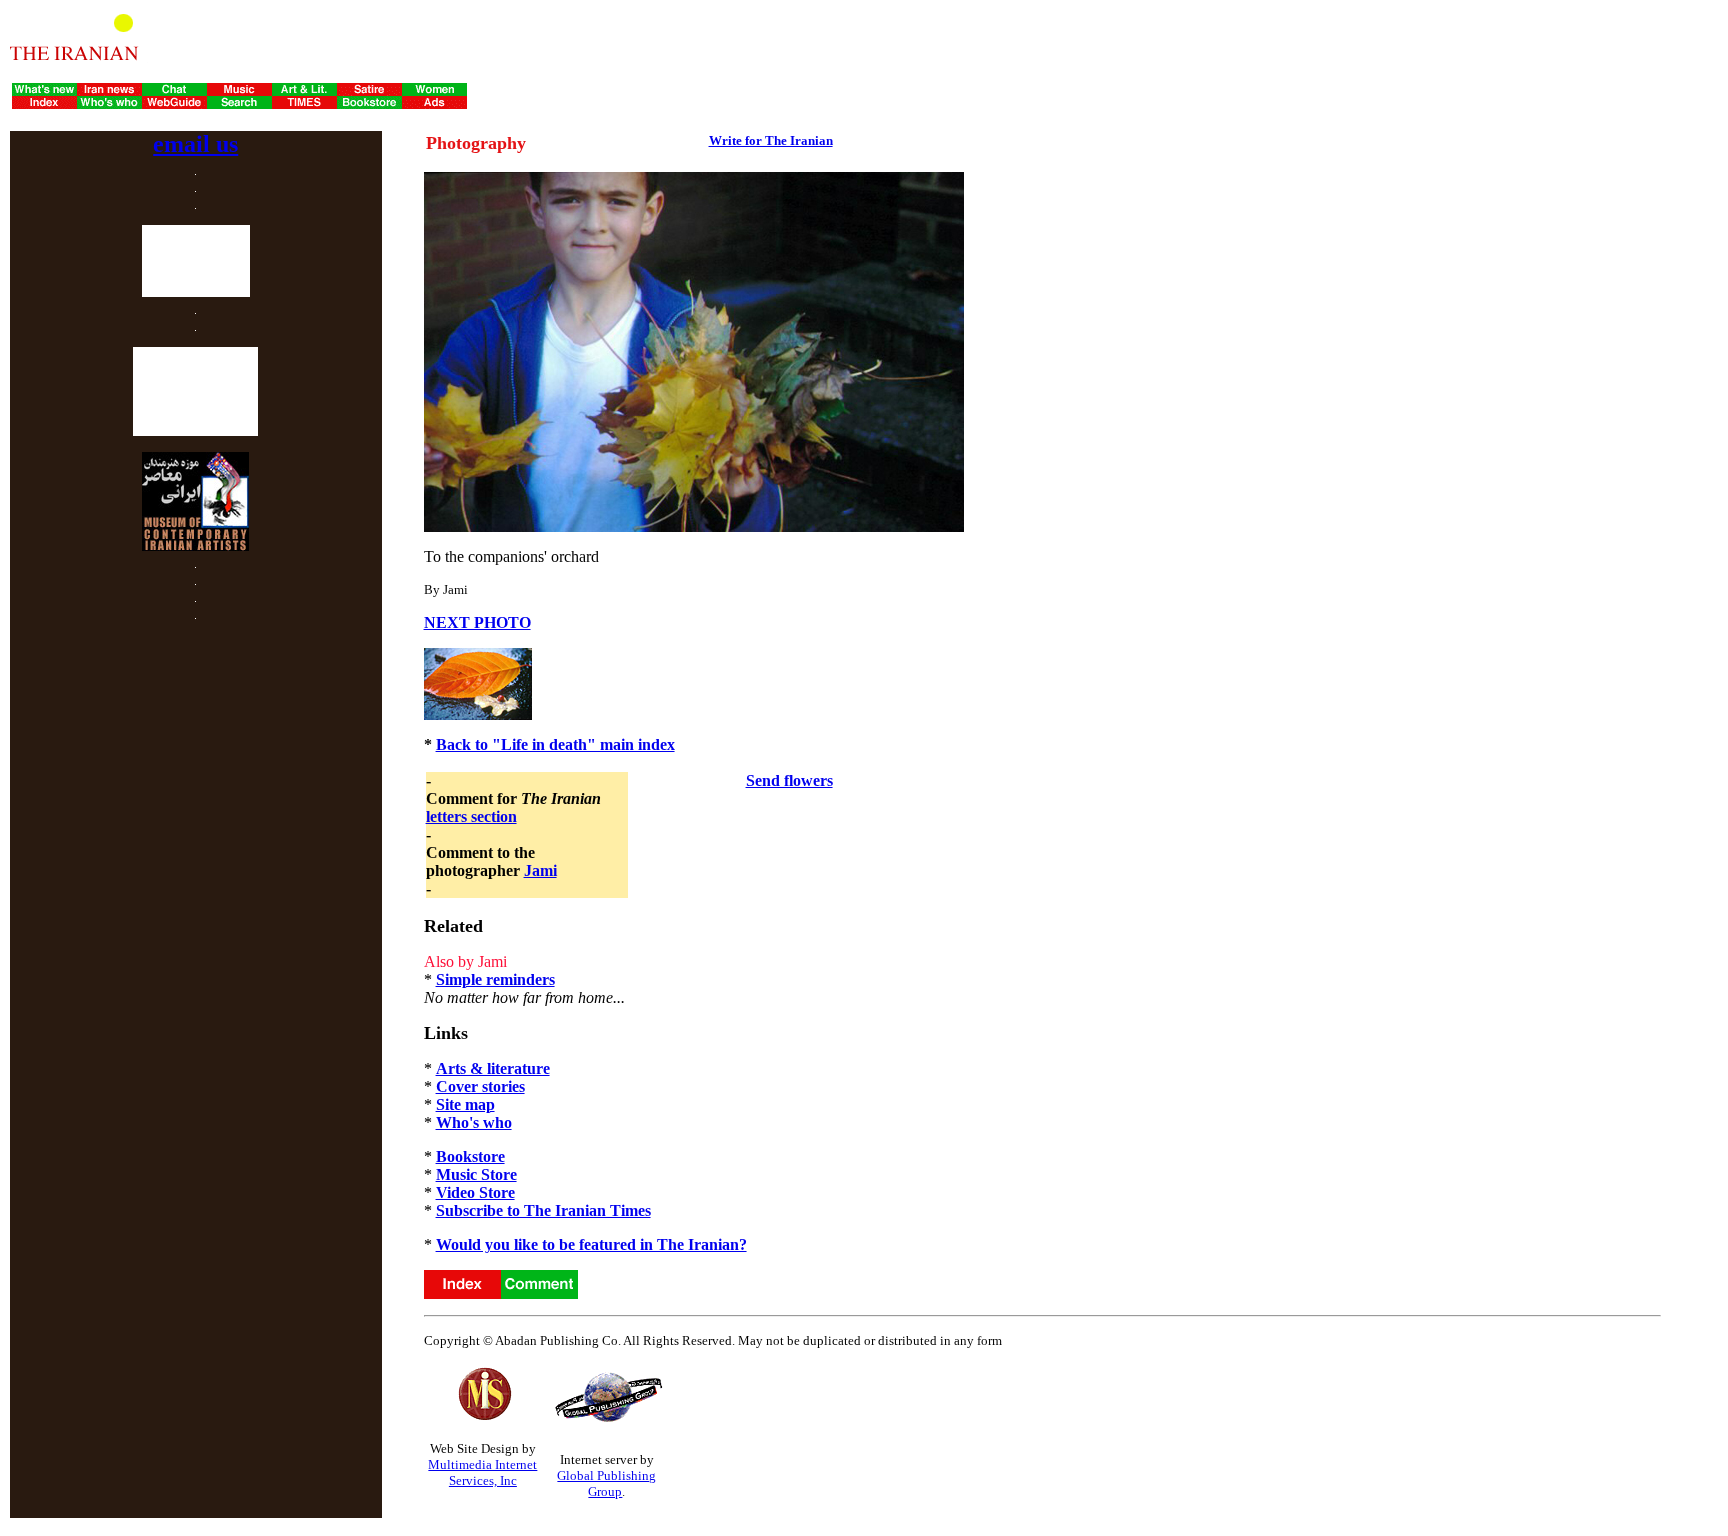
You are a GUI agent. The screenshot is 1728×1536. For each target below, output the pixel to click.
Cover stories (480, 1086)
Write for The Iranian (771, 140)
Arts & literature (493, 1068)
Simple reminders (495, 979)
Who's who (474, 1122)
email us (195, 144)
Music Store (476, 1174)
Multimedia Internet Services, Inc (482, 1472)
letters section (471, 816)
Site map (465, 1104)
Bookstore (470, 1156)
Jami (540, 870)
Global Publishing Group (606, 1483)
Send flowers (789, 780)
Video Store (475, 1192)
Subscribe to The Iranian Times (543, 1210)
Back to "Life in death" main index (555, 744)
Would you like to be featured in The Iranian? (591, 1244)
